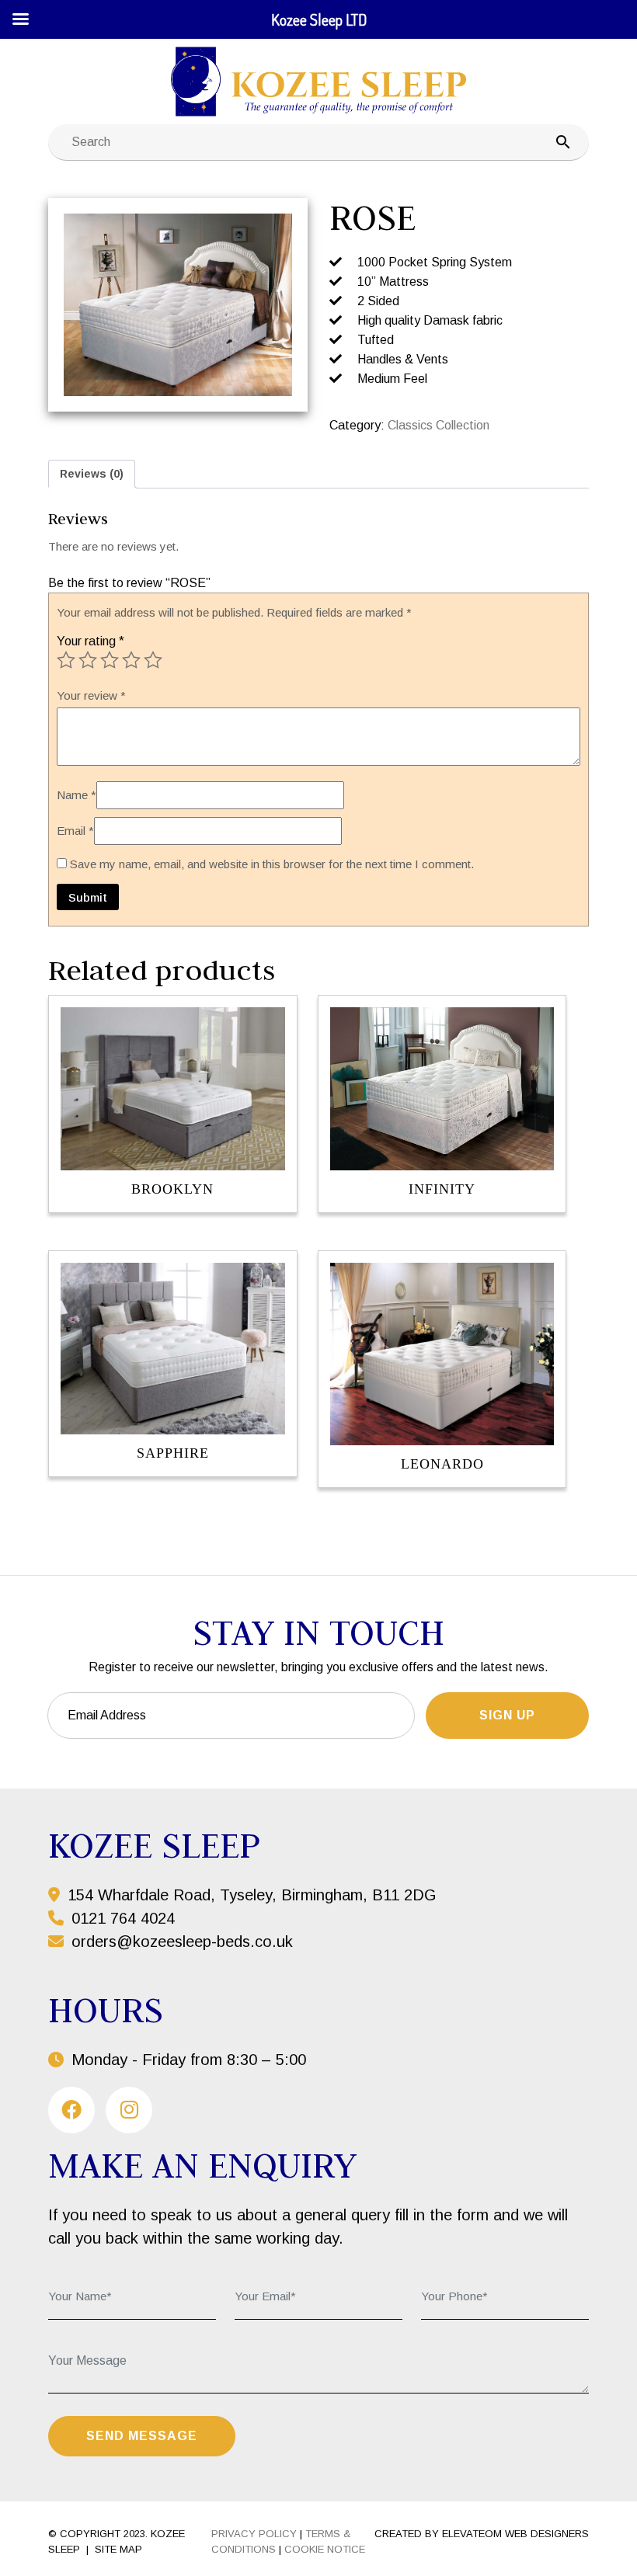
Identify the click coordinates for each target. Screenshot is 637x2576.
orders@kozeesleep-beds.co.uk (182, 1942)
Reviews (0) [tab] (92, 474)
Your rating (91, 641)
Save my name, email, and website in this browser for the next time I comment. (272, 864)
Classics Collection (439, 425)
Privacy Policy (254, 2534)
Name (77, 795)
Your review (91, 695)
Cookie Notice (325, 2549)
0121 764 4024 (121, 1918)
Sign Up (507, 1715)
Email (75, 831)
